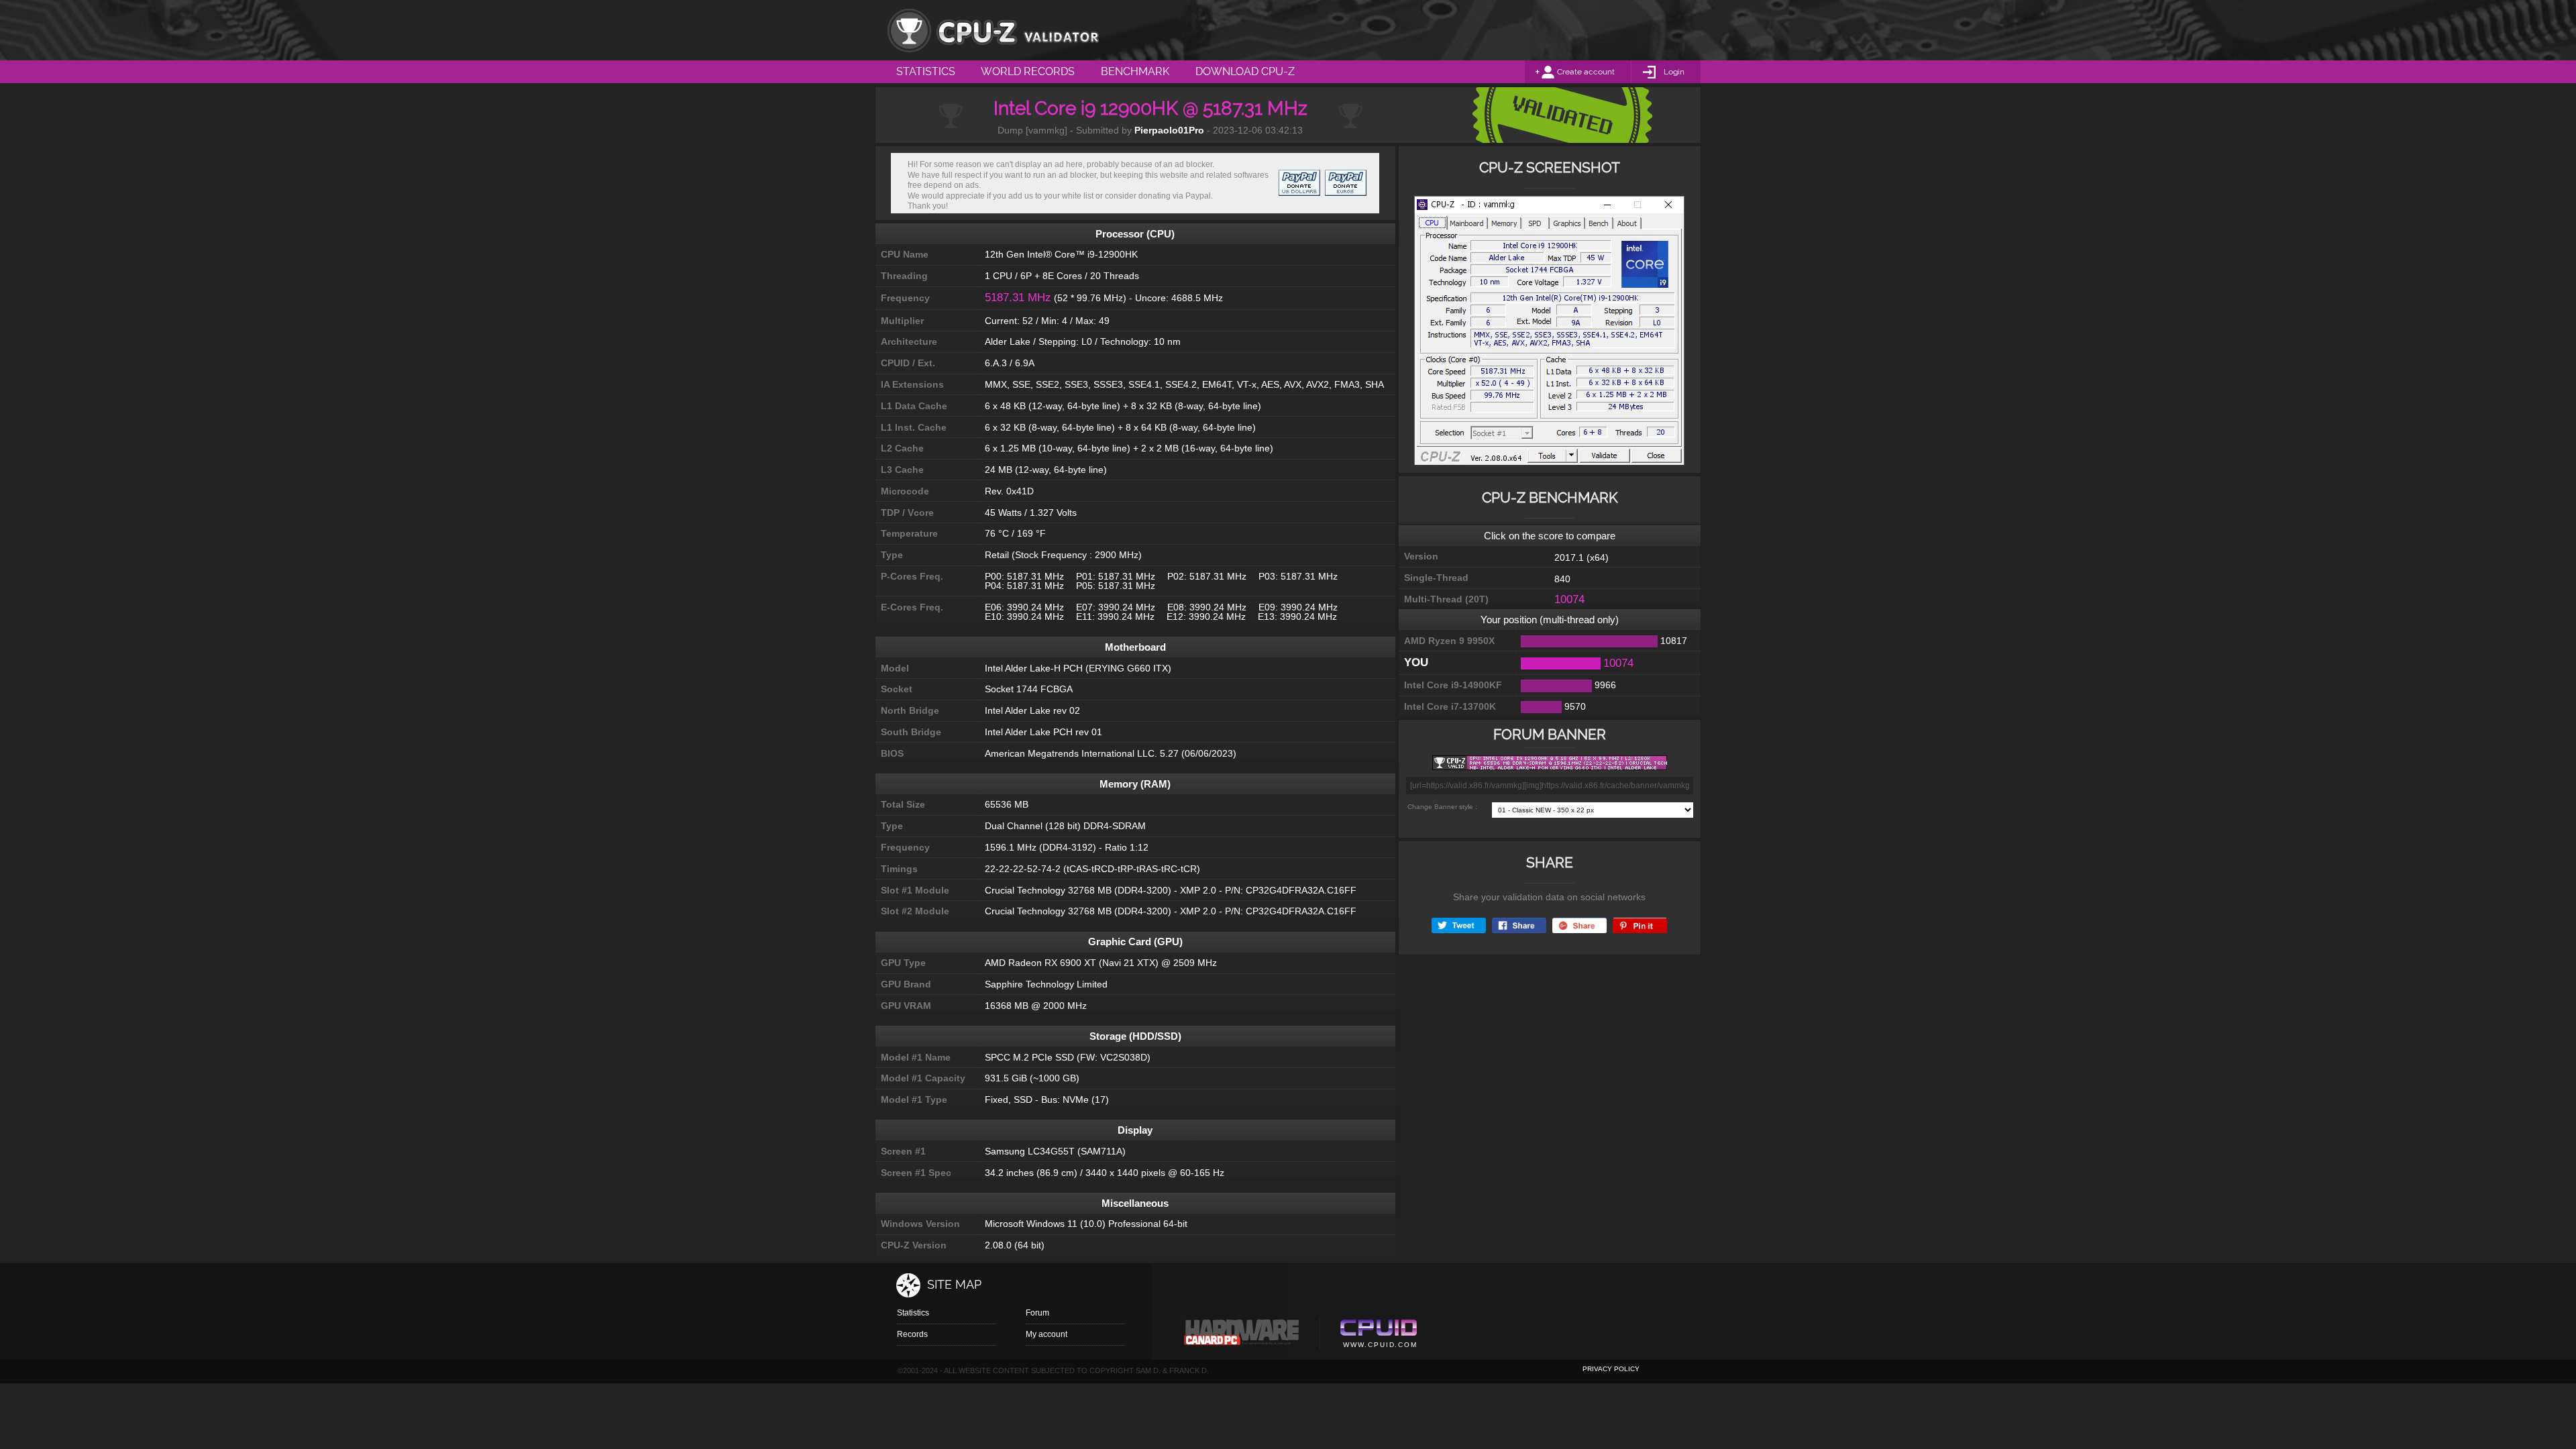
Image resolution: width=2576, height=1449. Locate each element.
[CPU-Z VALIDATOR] (993, 30)
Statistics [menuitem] (926, 71)
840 (1562, 579)
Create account (1586, 72)
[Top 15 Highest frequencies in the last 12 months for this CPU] (1549, 334)
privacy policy (1611, 1369)
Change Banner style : (1442, 807)
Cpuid (1378, 1336)
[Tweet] (1459, 925)
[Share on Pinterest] (1640, 925)
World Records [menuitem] (1028, 71)
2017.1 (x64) (1581, 557)
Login (1674, 72)
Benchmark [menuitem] (1135, 71)
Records (912, 1334)
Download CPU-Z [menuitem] (1245, 71)
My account (1046, 1334)
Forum (1037, 1313)
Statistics (913, 1313)
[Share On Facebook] (1519, 925)
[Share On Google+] (1579, 925)
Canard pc (1242, 1336)
